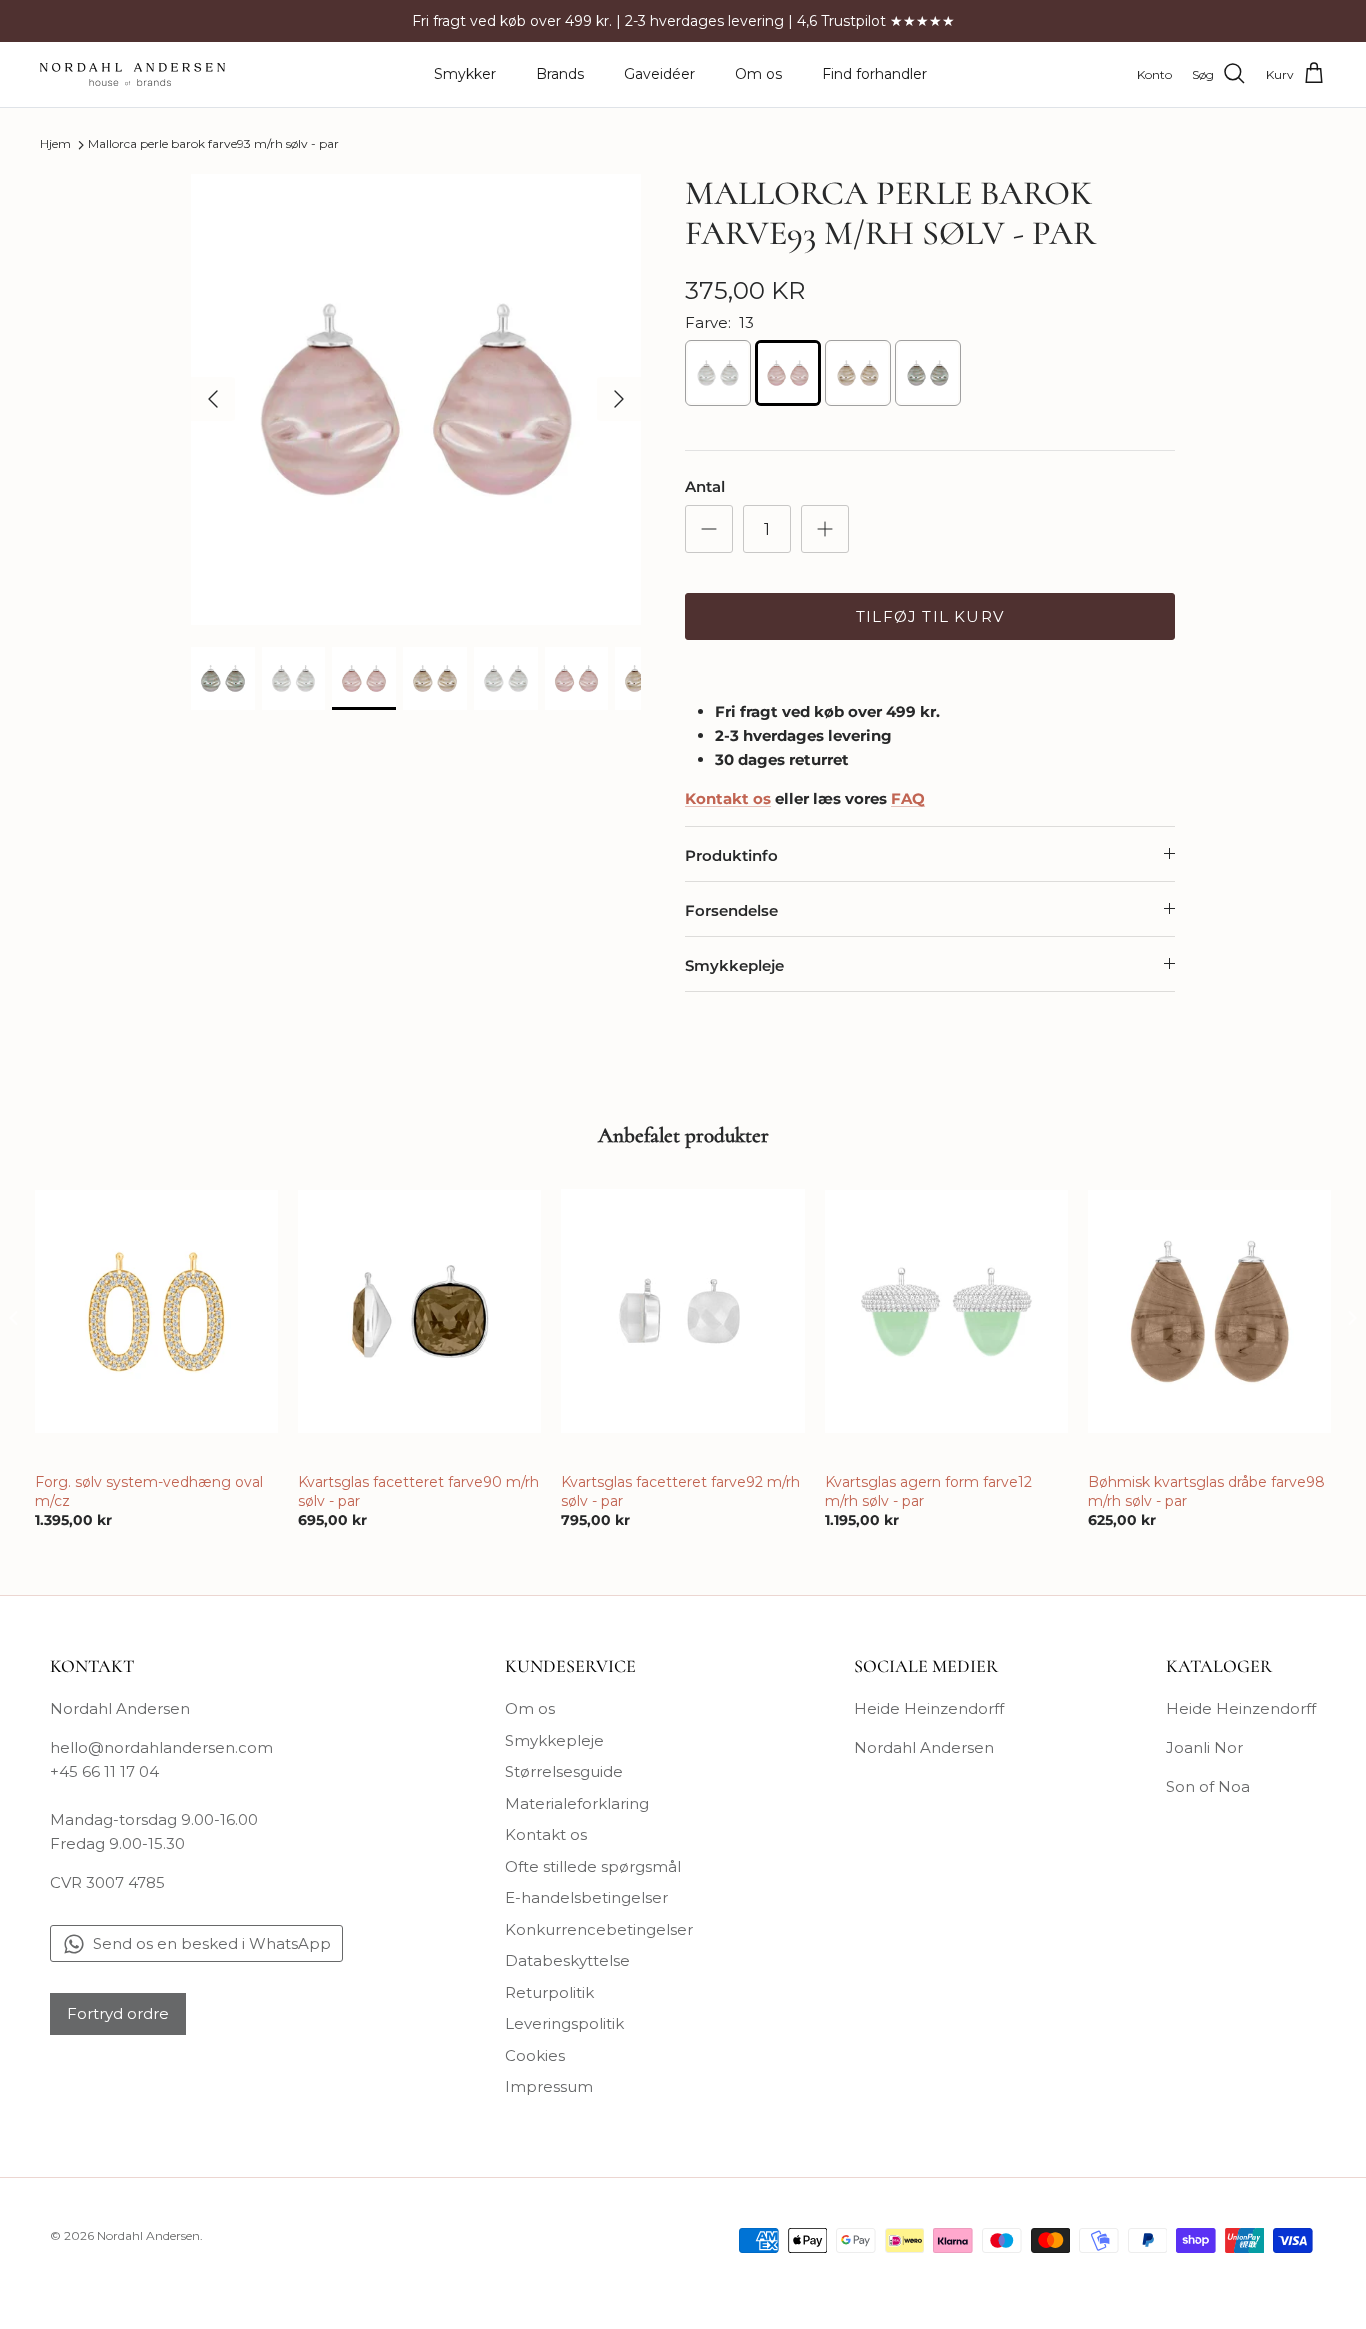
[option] (416, 399)
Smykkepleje (734, 965)
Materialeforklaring (577, 1803)
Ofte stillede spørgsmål (593, 1866)
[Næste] (619, 399)
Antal (705, 486)
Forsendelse (731, 910)
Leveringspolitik (564, 2023)
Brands (560, 74)
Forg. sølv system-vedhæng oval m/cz (149, 1491)
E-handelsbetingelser (586, 1897)
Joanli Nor (1204, 1747)
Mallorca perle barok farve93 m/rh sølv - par (213, 144)
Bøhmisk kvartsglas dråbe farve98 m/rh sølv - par (1206, 1491)
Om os (758, 74)
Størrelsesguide (564, 1771)
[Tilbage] (213, 399)
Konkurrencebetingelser (599, 1929)
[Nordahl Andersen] (132, 74)
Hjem (55, 144)
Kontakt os (546, 1834)
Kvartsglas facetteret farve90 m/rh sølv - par (418, 1491)
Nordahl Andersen (924, 1747)
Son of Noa (1208, 1786)
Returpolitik (549, 1992)
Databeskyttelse (567, 1960)
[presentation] (14, 1318)
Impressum (549, 2086)
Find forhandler (874, 74)
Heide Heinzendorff (929, 1708)
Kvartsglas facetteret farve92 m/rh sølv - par (680, 1491)
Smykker (465, 74)
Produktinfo (731, 855)
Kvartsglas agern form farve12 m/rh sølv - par (928, 1491)
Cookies (535, 2055)
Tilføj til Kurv (930, 616)
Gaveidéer (659, 74)
